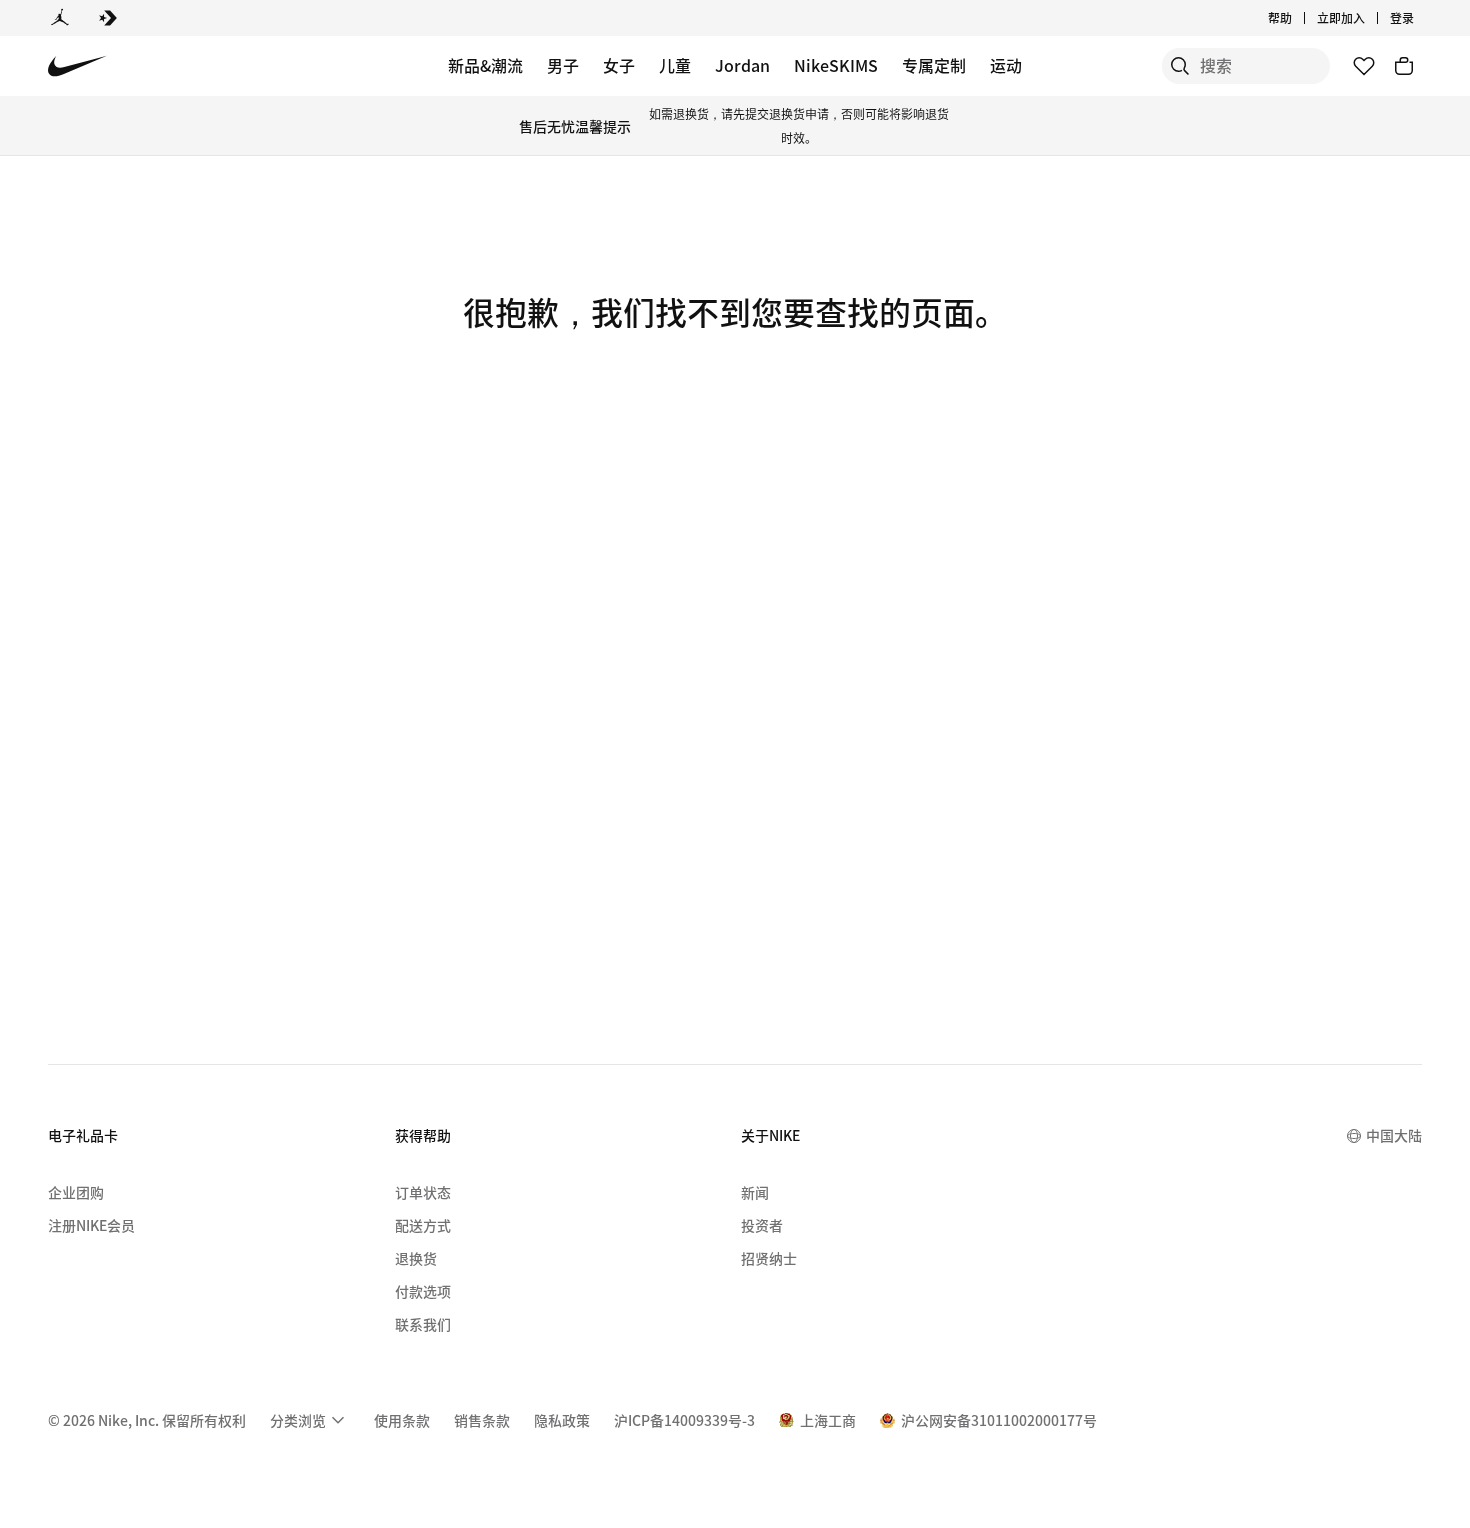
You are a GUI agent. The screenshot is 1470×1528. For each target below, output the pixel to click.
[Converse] (108, 18)
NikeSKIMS (836, 65)
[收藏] (1364, 66)
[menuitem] (1298, 18)
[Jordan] (60, 18)
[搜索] (1180, 66)
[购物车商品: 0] (1404, 66)
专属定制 (934, 65)
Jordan (742, 65)
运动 (1006, 65)
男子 (563, 65)
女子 (619, 65)
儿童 (675, 65)
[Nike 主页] (77, 66)
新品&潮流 (485, 65)
